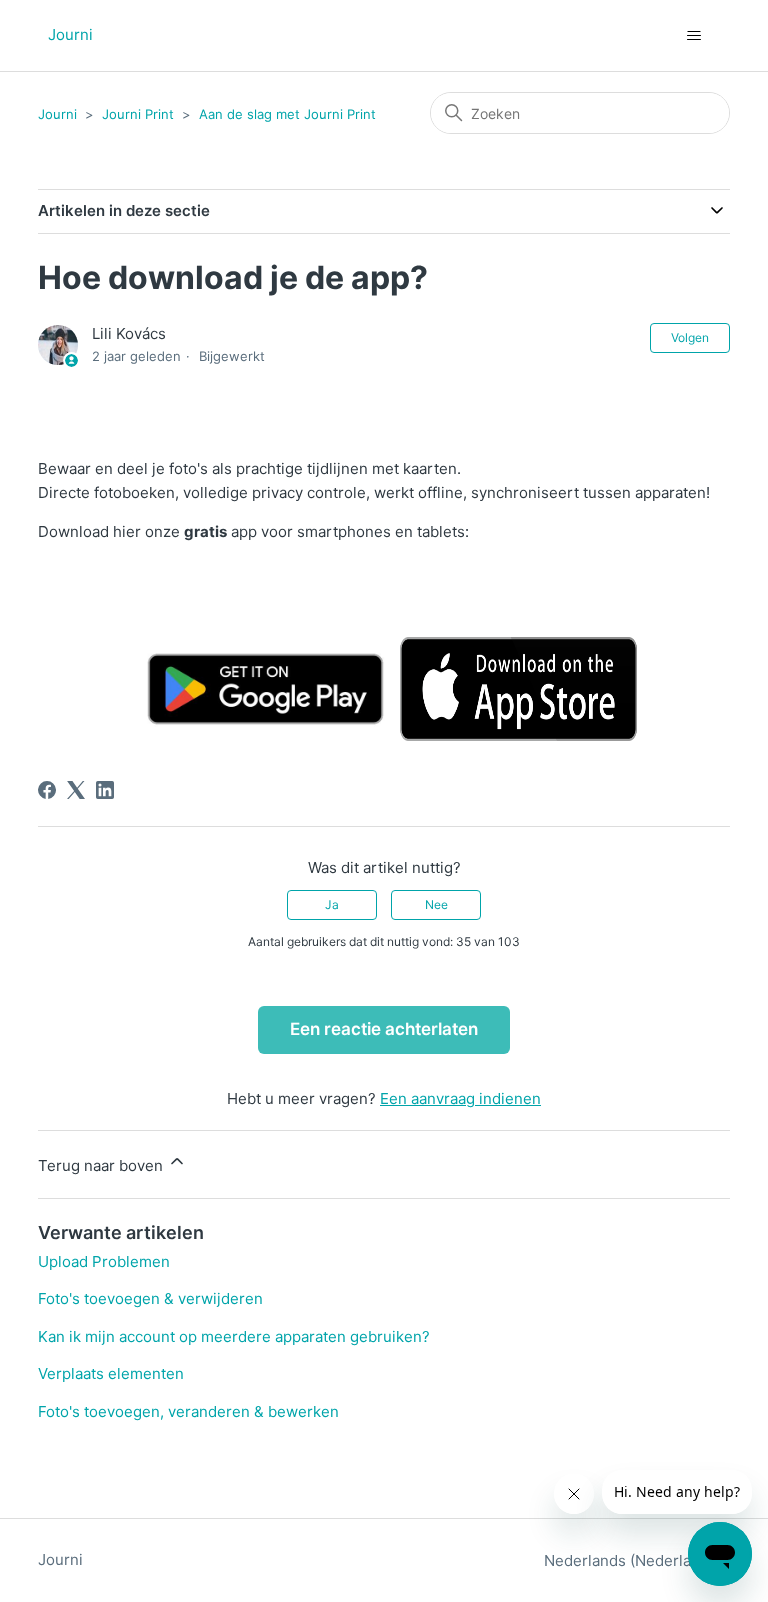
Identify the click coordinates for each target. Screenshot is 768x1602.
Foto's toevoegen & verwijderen (150, 1298)
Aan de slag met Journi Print (287, 114)
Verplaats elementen (111, 1373)
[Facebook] (47, 790)
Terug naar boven (102, 1165)
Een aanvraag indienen (460, 1098)
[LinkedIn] (105, 790)
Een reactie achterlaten (384, 1029)
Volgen (690, 337)
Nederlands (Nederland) (631, 1560)
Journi (57, 114)
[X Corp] (76, 790)
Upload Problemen (104, 1261)
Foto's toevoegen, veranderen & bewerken (188, 1411)
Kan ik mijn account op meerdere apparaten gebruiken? (234, 1336)
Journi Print (138, 114)
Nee (436, 904)
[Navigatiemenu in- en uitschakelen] (694, 36)
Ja (332, 904)
